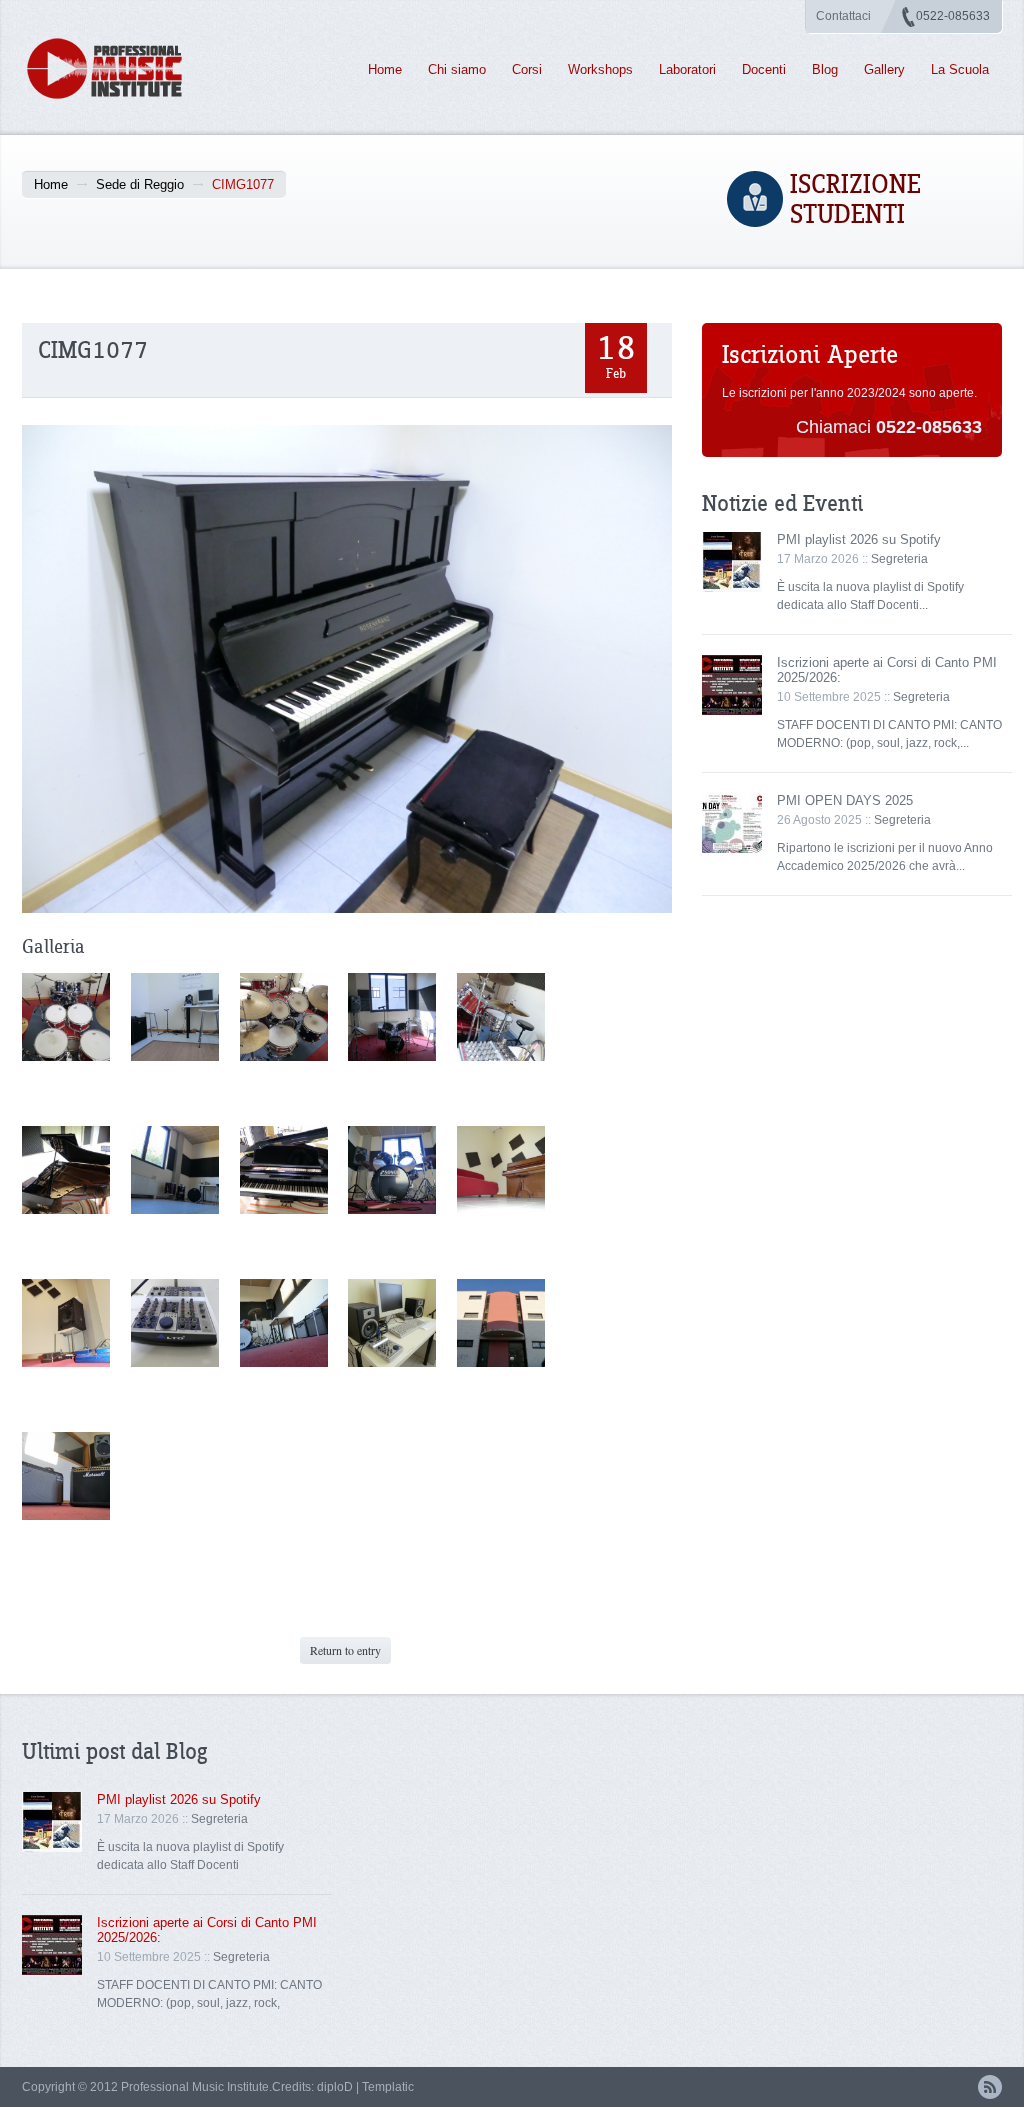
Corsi (527, 69)
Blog (825, 69)
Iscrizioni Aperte (810, 355)
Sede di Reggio (140, 184)
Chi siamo (457, 69)
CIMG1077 (93, 351)
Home (385, 69)
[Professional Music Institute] (116, 68)
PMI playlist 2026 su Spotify (859, 539)
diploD (335, 2087)
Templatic (388, 2087)
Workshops (600, 69)
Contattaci (843, 16)
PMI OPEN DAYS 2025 (845, 800)
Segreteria (899, 559)
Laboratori (687, 69)
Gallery (884, 69)
